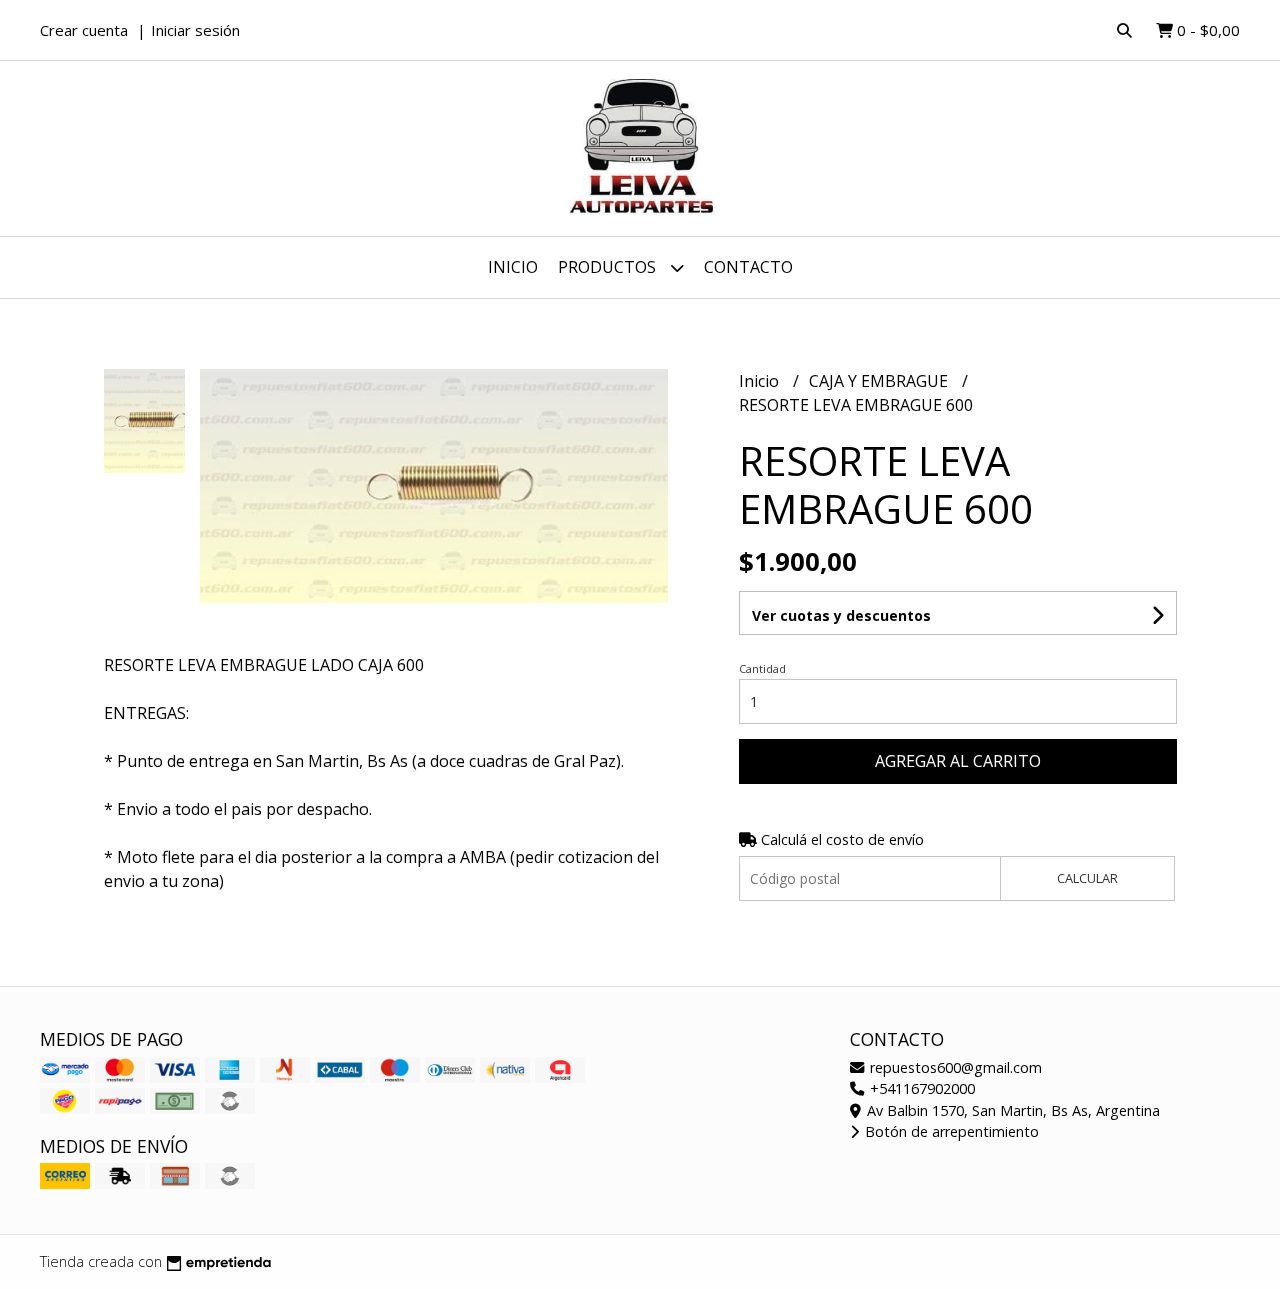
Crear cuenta (84, 30)
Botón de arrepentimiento (950, 1131)
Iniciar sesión (195, 30)
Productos (609, 267)
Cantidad (762, 668)
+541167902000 (920, 1088)
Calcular (1087, 878)
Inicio (513, 267)
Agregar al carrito (958, 761)
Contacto (748, 267)
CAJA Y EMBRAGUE (880, 381)
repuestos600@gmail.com (954, 1067)
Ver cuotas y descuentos (841, 615)
